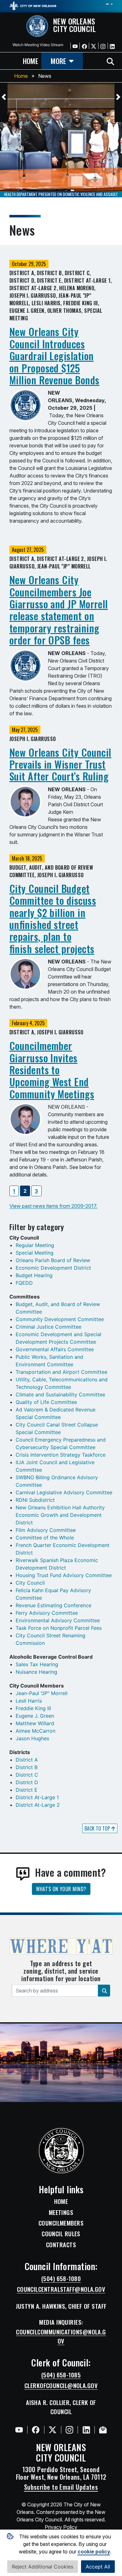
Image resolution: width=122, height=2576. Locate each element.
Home (21, 76)
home (30, 61)
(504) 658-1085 (61, 2375)
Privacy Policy (61, 2527)
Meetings (61, 2212)
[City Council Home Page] (61, 2151)
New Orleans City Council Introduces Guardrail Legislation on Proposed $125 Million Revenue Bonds (54, 356)
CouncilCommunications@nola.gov (61, 2336)
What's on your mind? (61, 1889)
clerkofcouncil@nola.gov (61, 2386)
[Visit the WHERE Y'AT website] (61, 1948)
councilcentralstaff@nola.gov (61, 2289)
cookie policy (94, 2552)
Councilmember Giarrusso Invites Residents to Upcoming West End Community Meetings (52, 1070)
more (58, 61)
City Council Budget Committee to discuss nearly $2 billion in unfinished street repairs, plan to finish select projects (53, 918)
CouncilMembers (61, 2223)
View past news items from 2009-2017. (53, 1206)
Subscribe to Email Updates (61, 2487)
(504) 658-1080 (61, 2279)
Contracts (61, 2245)
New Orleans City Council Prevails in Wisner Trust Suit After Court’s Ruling (60, 764)
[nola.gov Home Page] (33, 5)
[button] (4, 97)
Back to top (98, 1828)
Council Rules (61, 2234)
